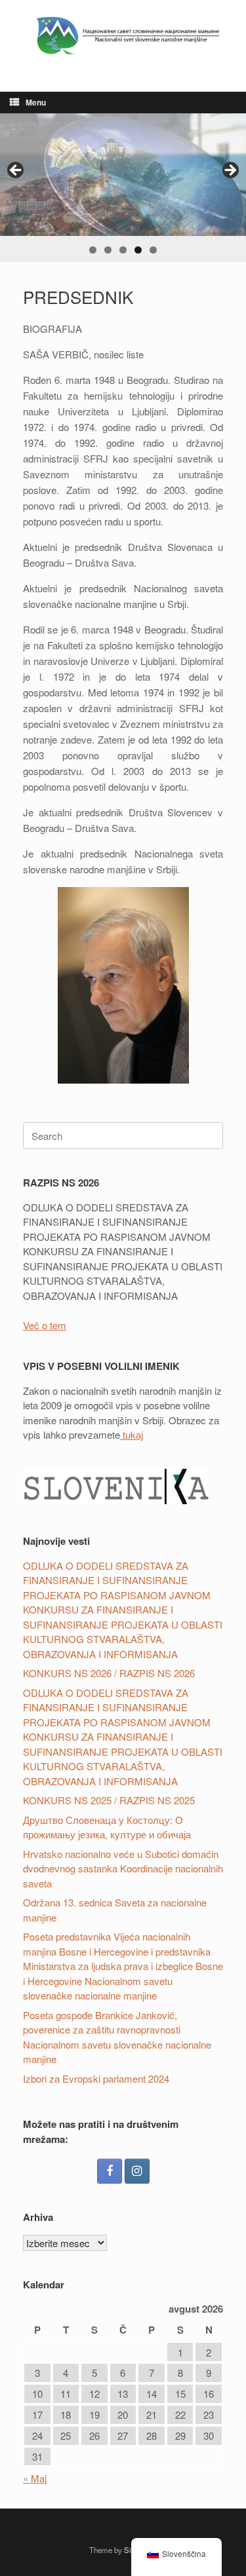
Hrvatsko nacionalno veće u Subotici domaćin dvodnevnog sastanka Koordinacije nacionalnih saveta (123, 1868)
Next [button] (230, 171)
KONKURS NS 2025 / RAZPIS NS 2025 (109, 1800)
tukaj (132, 1434)
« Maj (35, 2478)
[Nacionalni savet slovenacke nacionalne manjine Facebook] (110, 2171)
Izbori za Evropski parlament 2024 (96, 2078)
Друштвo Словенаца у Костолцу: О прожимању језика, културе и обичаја (107, 1827)
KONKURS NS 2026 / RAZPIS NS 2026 (109, 1673)
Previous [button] (16, 171)
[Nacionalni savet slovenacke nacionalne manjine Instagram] (137, 2171)
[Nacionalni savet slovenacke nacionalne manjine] (123, 36)
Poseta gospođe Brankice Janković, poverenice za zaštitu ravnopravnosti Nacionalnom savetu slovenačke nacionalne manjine (117, 2037)
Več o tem (45, 1325)
